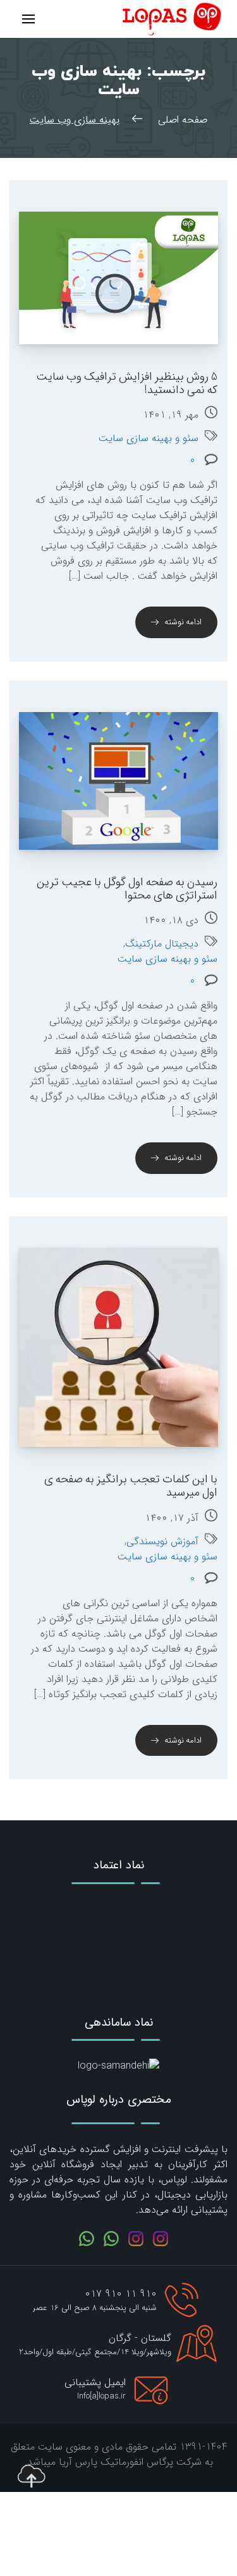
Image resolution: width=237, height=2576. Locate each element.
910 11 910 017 (121, 2294)
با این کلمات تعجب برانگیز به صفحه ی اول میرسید (131, 1486)
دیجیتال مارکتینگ (162, 944)
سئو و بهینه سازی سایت (149, 438)
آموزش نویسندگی (162, 1542)
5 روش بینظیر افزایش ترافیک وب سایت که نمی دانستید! (127, 383)
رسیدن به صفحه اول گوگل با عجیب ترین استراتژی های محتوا (127, 889)
